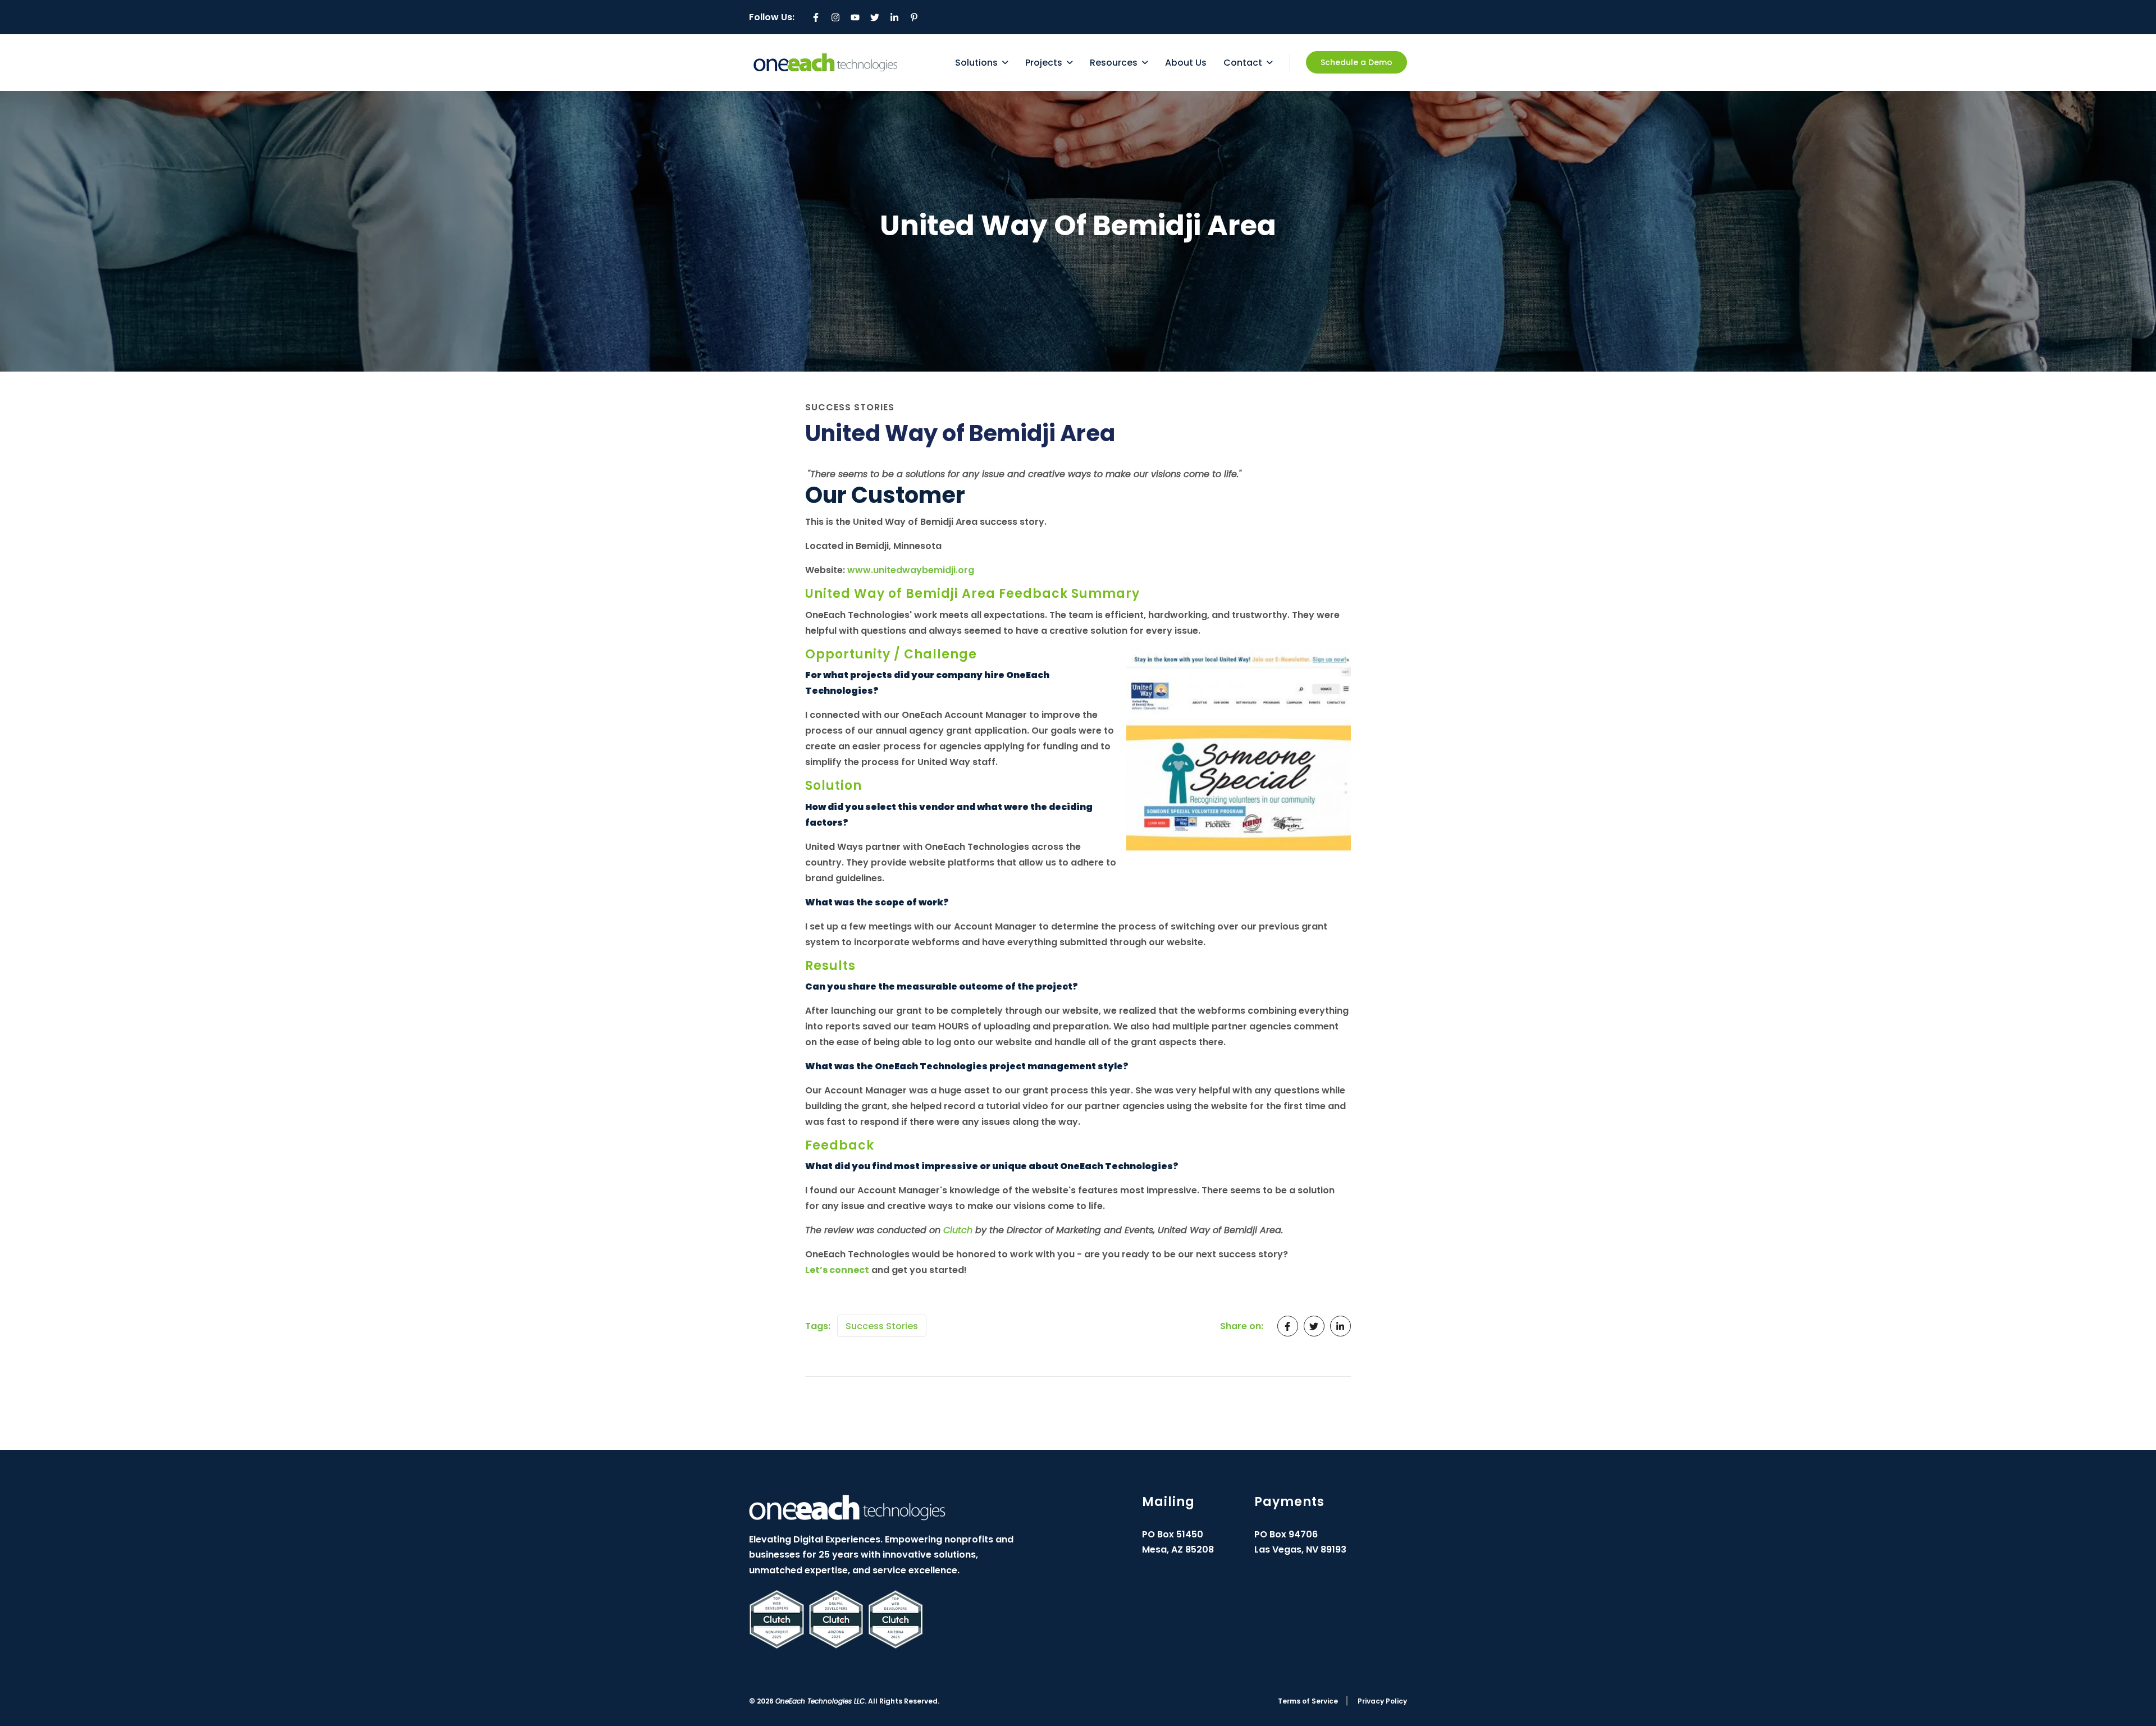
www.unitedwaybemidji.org (911, 570)
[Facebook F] (816, 17)
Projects (1044, 63)
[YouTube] (855, 17)
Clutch (958, 1230)
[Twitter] (875, 17)
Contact (1243, 63)
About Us (1186, 63)
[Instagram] (835, 17)
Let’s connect (837, 1270)
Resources (1114, 63)
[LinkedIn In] (894, 17)
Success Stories (882, 1326)
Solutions (976, 63)
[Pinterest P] (914, 17)
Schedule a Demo (1356, 62)
